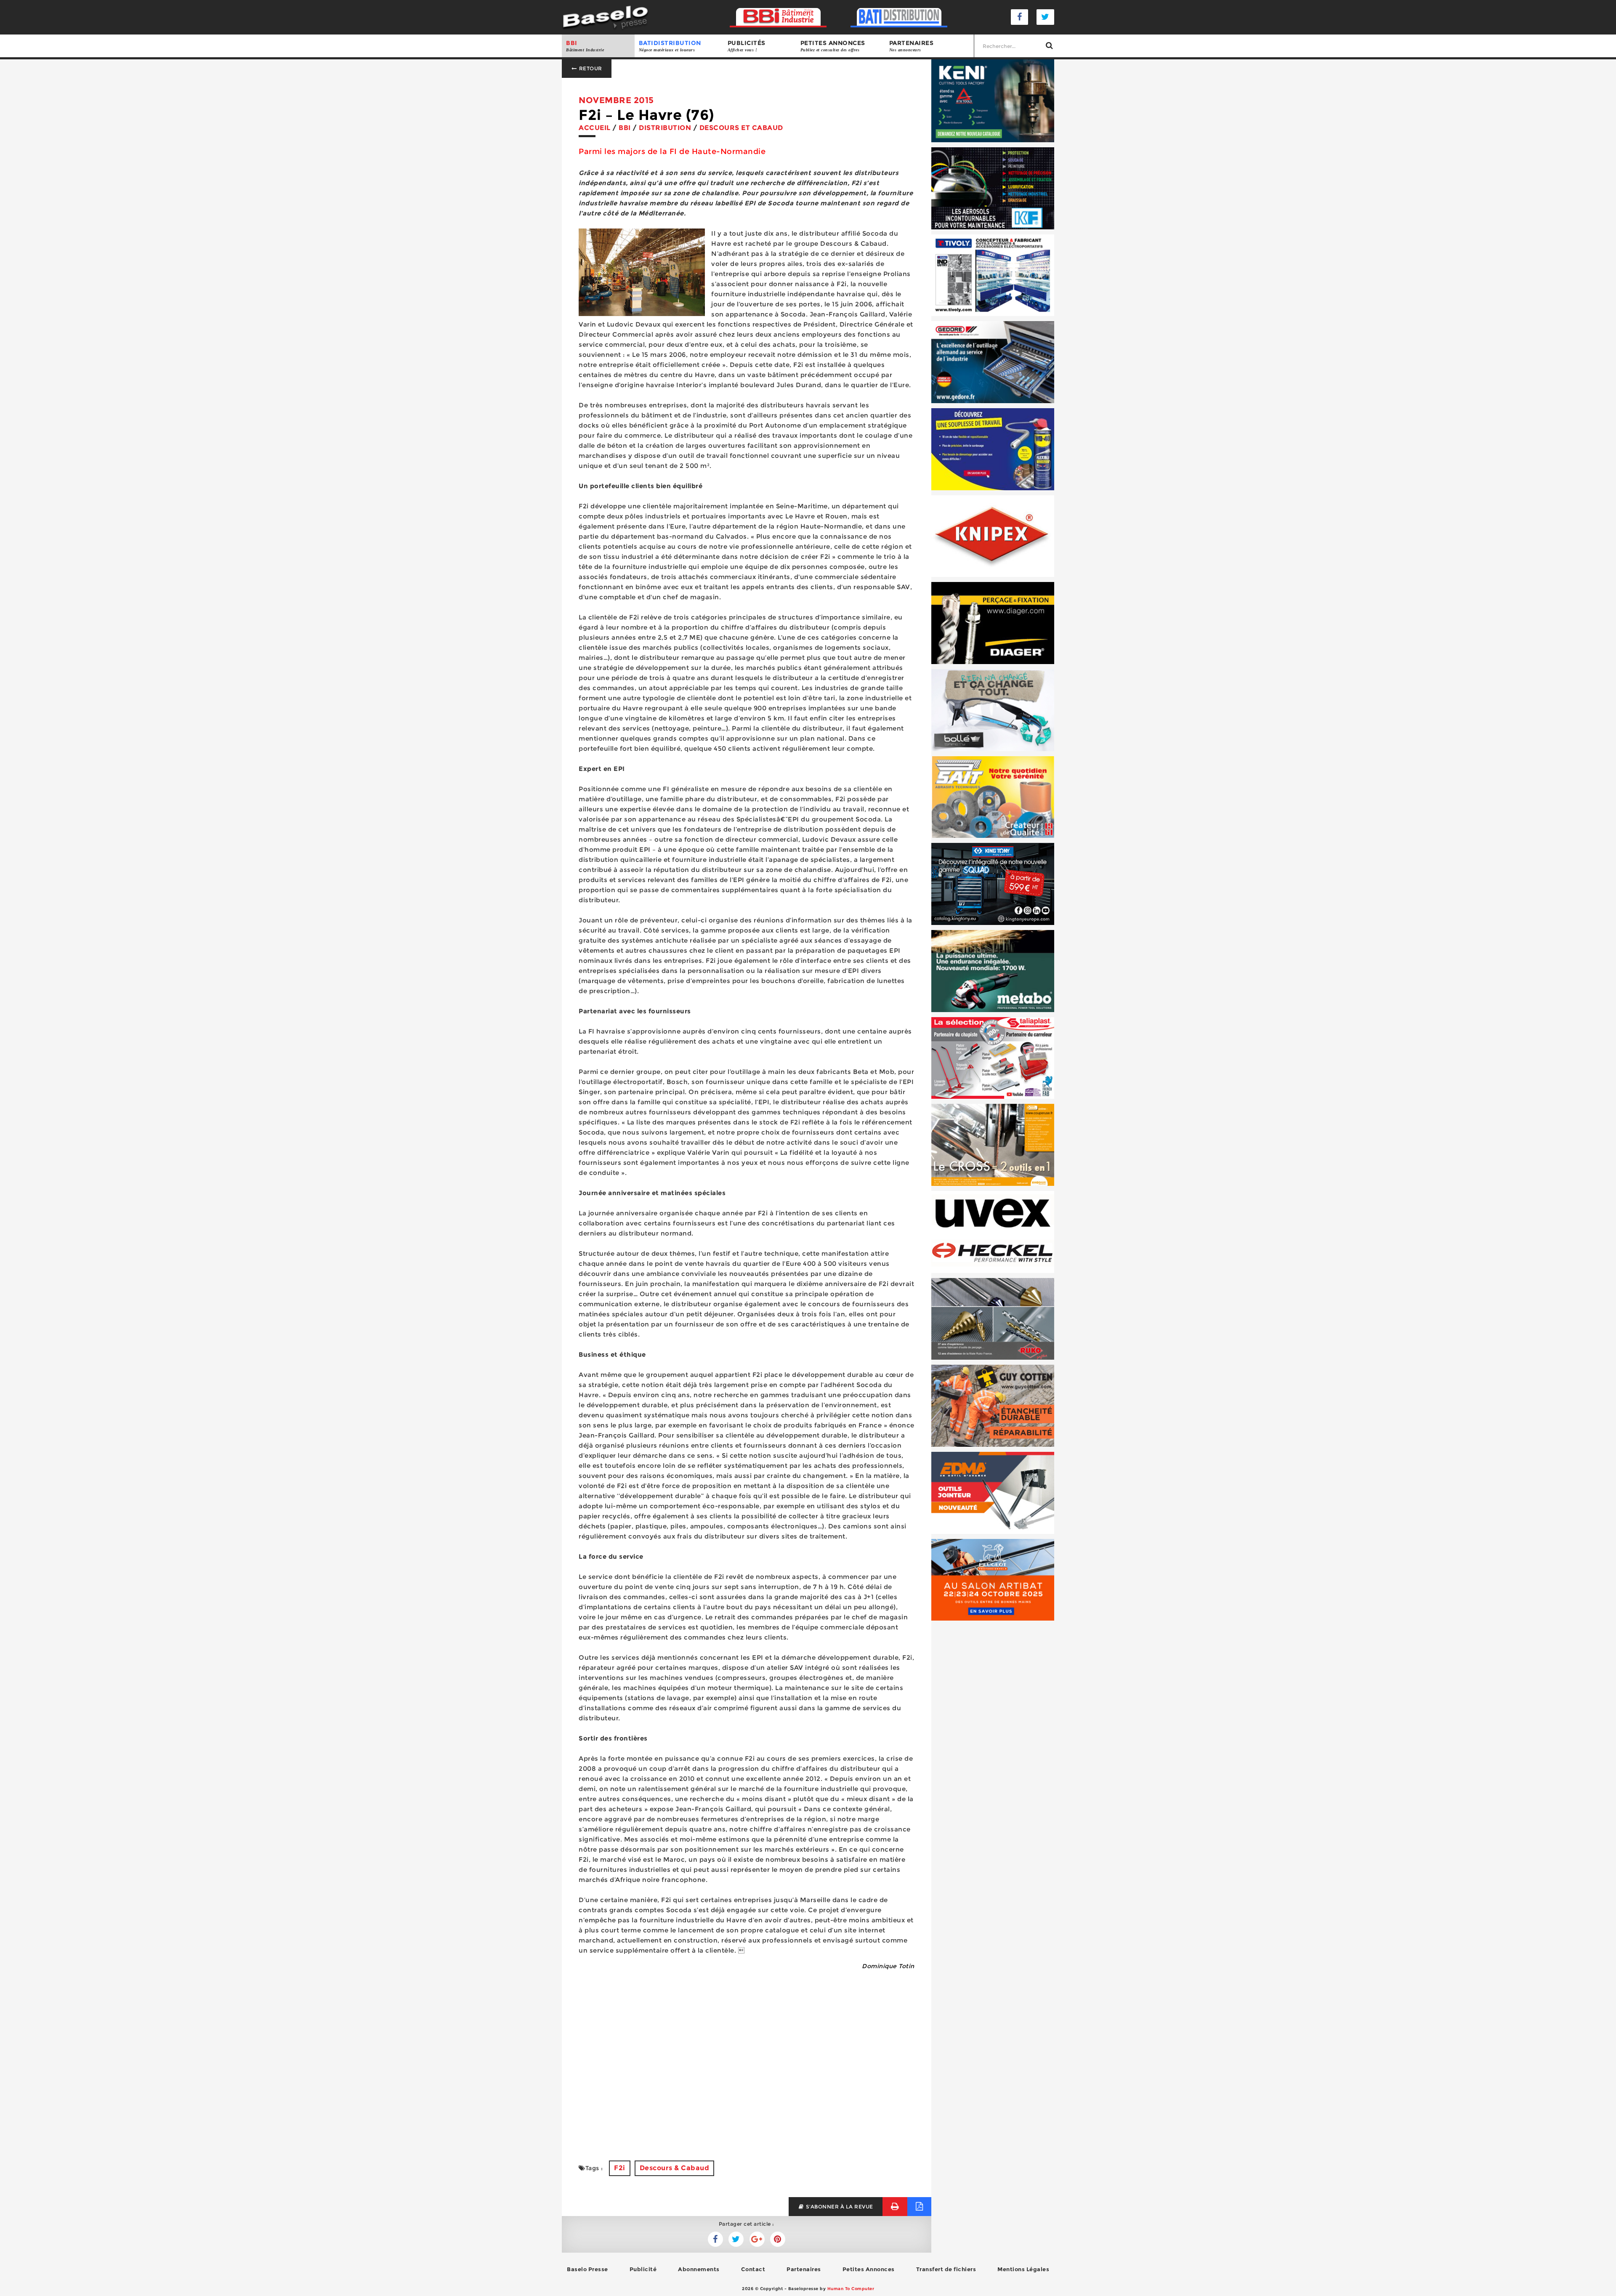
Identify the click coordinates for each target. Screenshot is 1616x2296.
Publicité (643, 2269)
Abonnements (699, 2269)
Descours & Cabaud (675, 2168)
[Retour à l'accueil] (605, 17)
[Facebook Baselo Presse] (1020, 17)
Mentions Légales (1023, 2269)
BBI (585, 46)
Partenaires (912, 46)
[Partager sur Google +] (757, 2239)
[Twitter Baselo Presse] (1045, 17)
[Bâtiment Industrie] (778, 17)
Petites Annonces (869, 2269)
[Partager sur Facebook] (736, 2239)
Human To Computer (851, 2289)
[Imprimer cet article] (895, 2207)
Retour (590, 68)
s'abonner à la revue (839, 2207)
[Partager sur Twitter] (715, 2239)
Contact (753, 2269)
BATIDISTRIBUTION (670, 46)
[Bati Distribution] (899, 17)
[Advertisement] (747, 2085)
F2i (620, 2168)
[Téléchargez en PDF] (919, 2207)
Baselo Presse (587, 2269)
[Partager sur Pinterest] (778, 2239)
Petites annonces (833, 46)
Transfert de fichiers (946, 2269)
